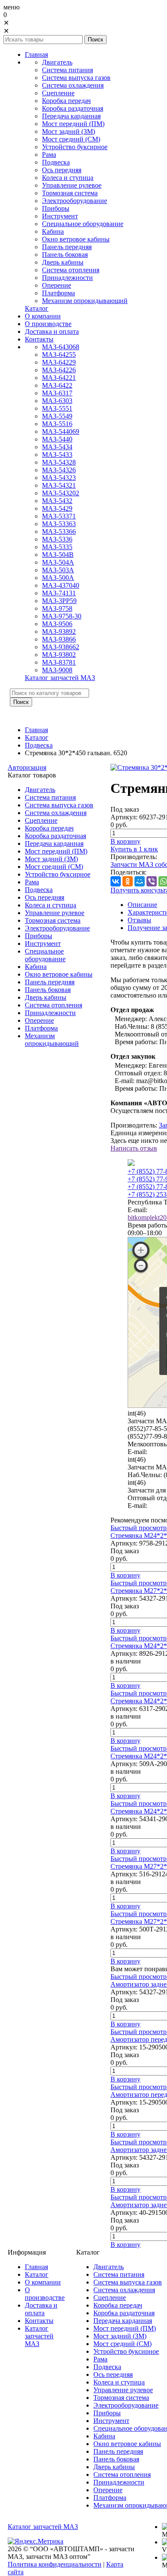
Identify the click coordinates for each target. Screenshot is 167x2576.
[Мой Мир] (140, 881)
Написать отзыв (134, 1148)
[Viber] (152, 881)
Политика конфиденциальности (55, 2564)
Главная (36, 730)
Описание (142, 905)
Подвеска (39, 745)
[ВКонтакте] (116, 881)
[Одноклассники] (128, 881)
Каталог (37, 737)
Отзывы (139, 920)
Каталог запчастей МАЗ (43, 2527)
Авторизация (27, 767)
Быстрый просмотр (139, 1528)
